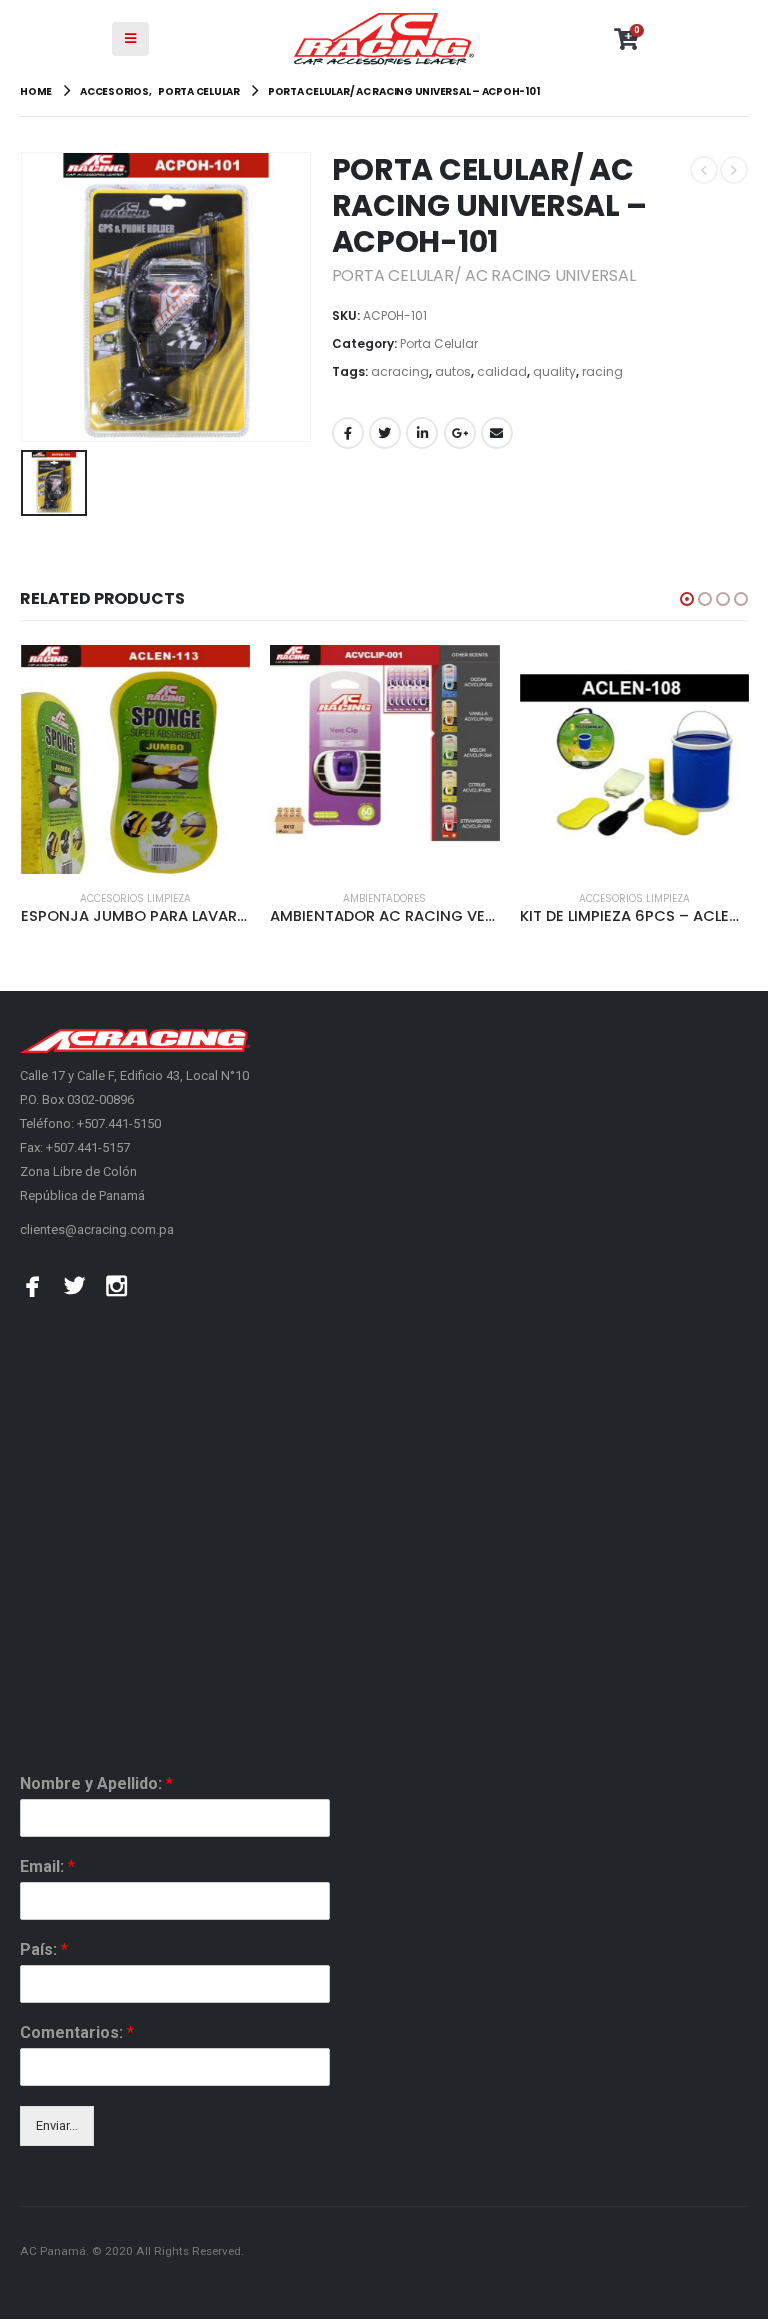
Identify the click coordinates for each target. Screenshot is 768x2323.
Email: (47, 1866)
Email (497, 433)
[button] (687, 599)
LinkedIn (422, 433)
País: (44, 1949)
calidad (502, 371)
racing (602, 371)
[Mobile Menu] (130, 39)
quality (554, 371)
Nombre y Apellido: (96, 1783)
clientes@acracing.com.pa (97, 1229)
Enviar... (57, 2125)
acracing (400, 371)
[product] (135, 759)
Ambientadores (384, 898)
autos (453, 371)
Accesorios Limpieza (135, 898)
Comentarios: (77, 2032)
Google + (460, 433)
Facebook (348, 433)
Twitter (385, 433)
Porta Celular (439, 343)
